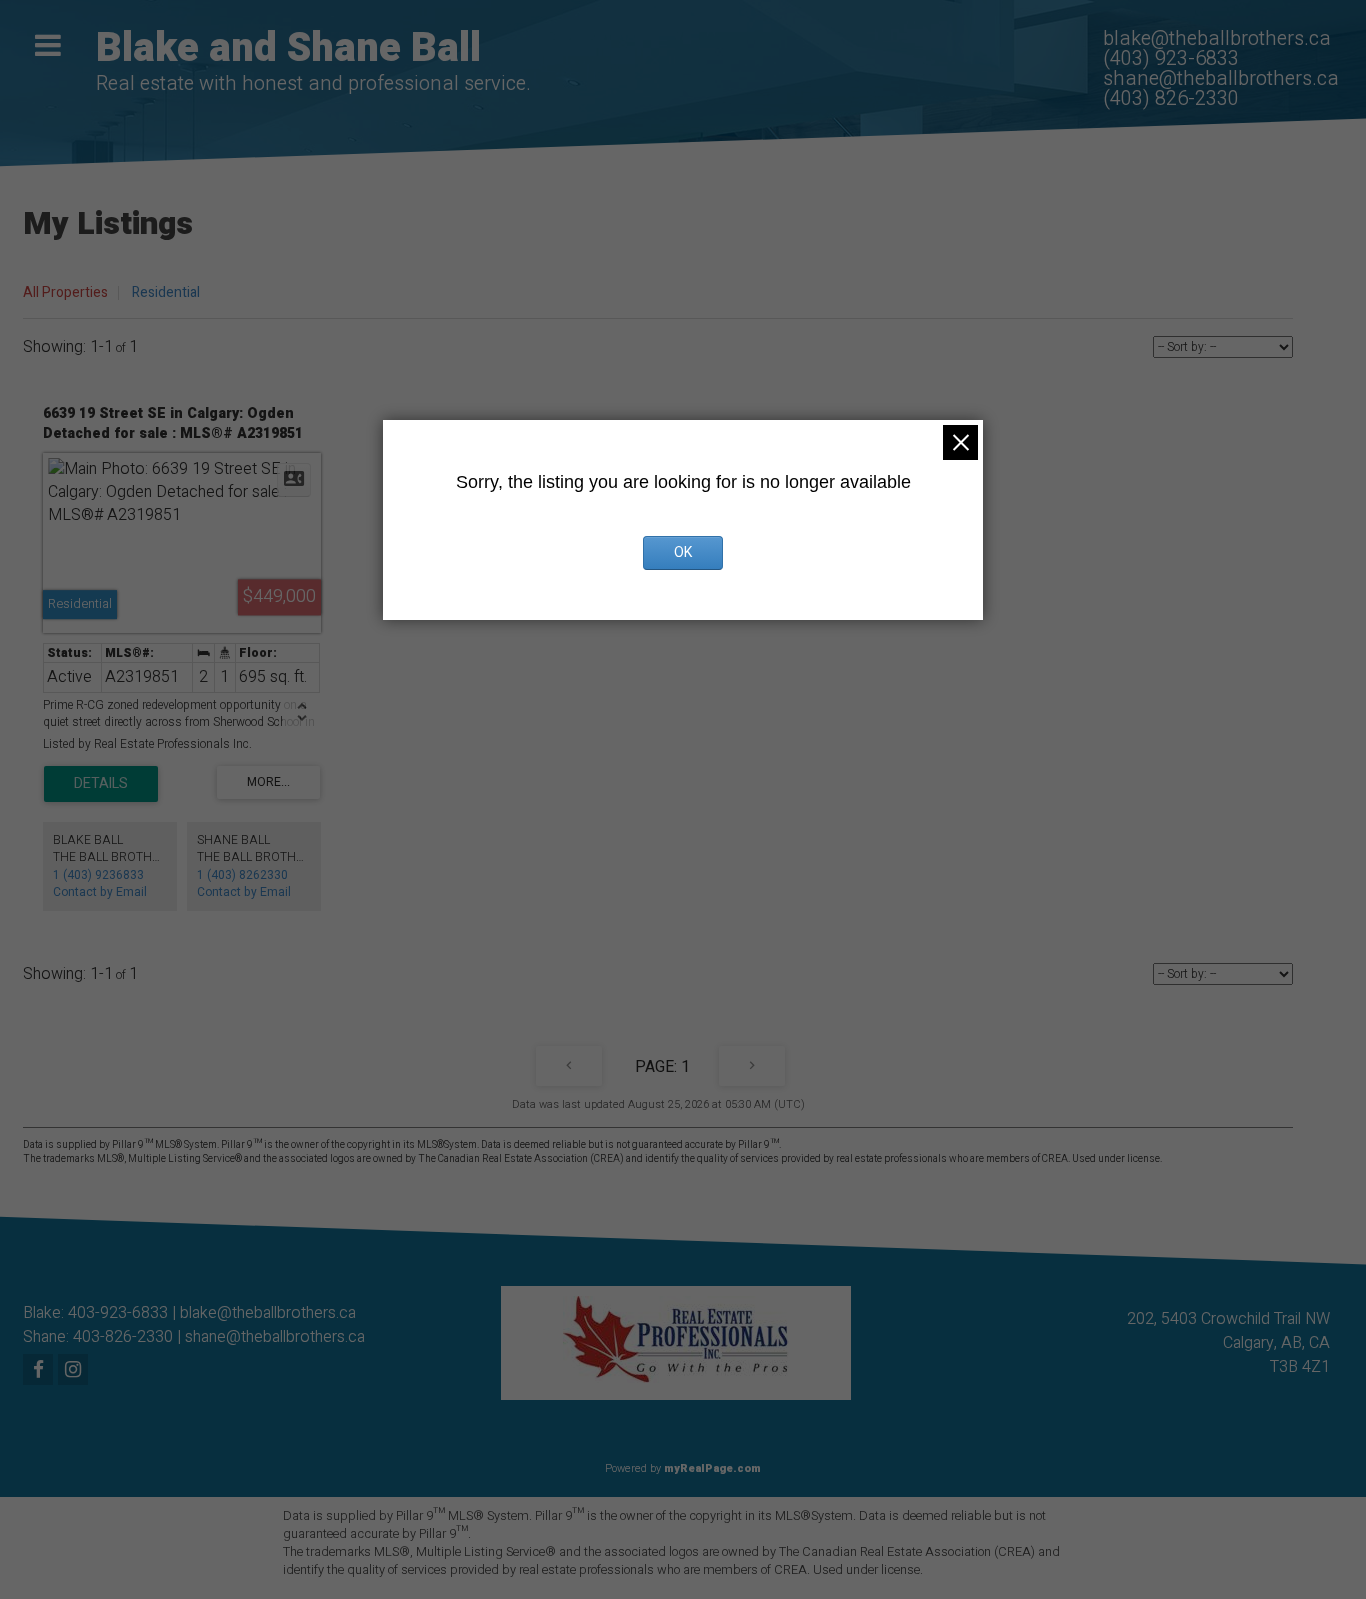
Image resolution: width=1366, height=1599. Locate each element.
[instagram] (75, 1371)
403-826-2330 (123, 1337)
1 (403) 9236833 (98, 875)
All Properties (65, 292)
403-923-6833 (118, 1313)
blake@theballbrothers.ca (268, 1313)
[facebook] (40, 1371)
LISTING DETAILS (101, 784)
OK (683, 552)
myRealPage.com (712, 1468)
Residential (166, 292)
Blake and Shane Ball (288, 48)
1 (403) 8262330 (242, 875)
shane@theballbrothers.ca (275, 1337)
